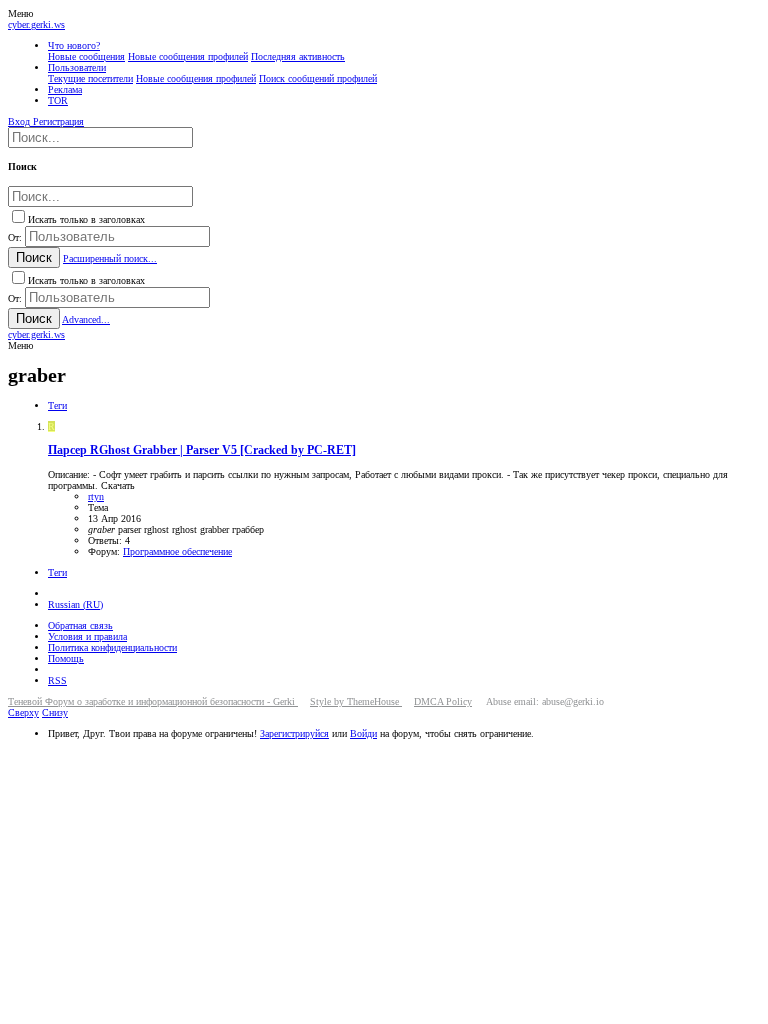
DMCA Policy (443, 701)
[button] (20, 13)
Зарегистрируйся (294, 733)
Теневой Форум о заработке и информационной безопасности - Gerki (153, 701)
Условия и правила (87, 636)
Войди (363, 733)
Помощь (66, 658)
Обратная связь (80, 625)
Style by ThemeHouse (356, 701)
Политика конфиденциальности (112, 647)
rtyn (96, 496)
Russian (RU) (75, 604)
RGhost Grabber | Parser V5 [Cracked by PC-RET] (202, 450)
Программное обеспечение (177, 551)
